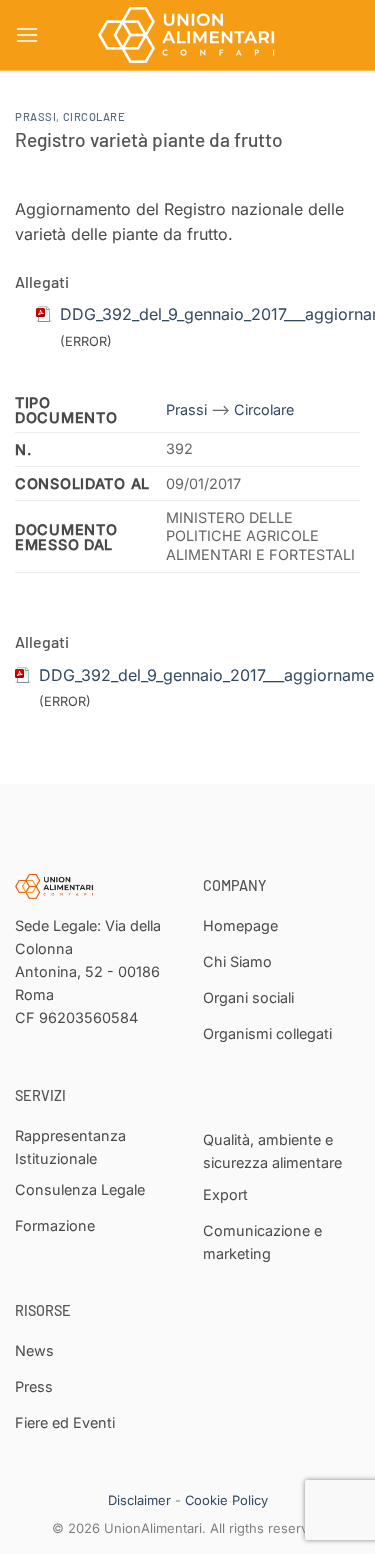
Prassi (35, 116)
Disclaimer (139, 1500)
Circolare (94, 116)
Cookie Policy (226, 1500)
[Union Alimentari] (188, 35)
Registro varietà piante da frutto (149, 139)
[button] (27, 34)
